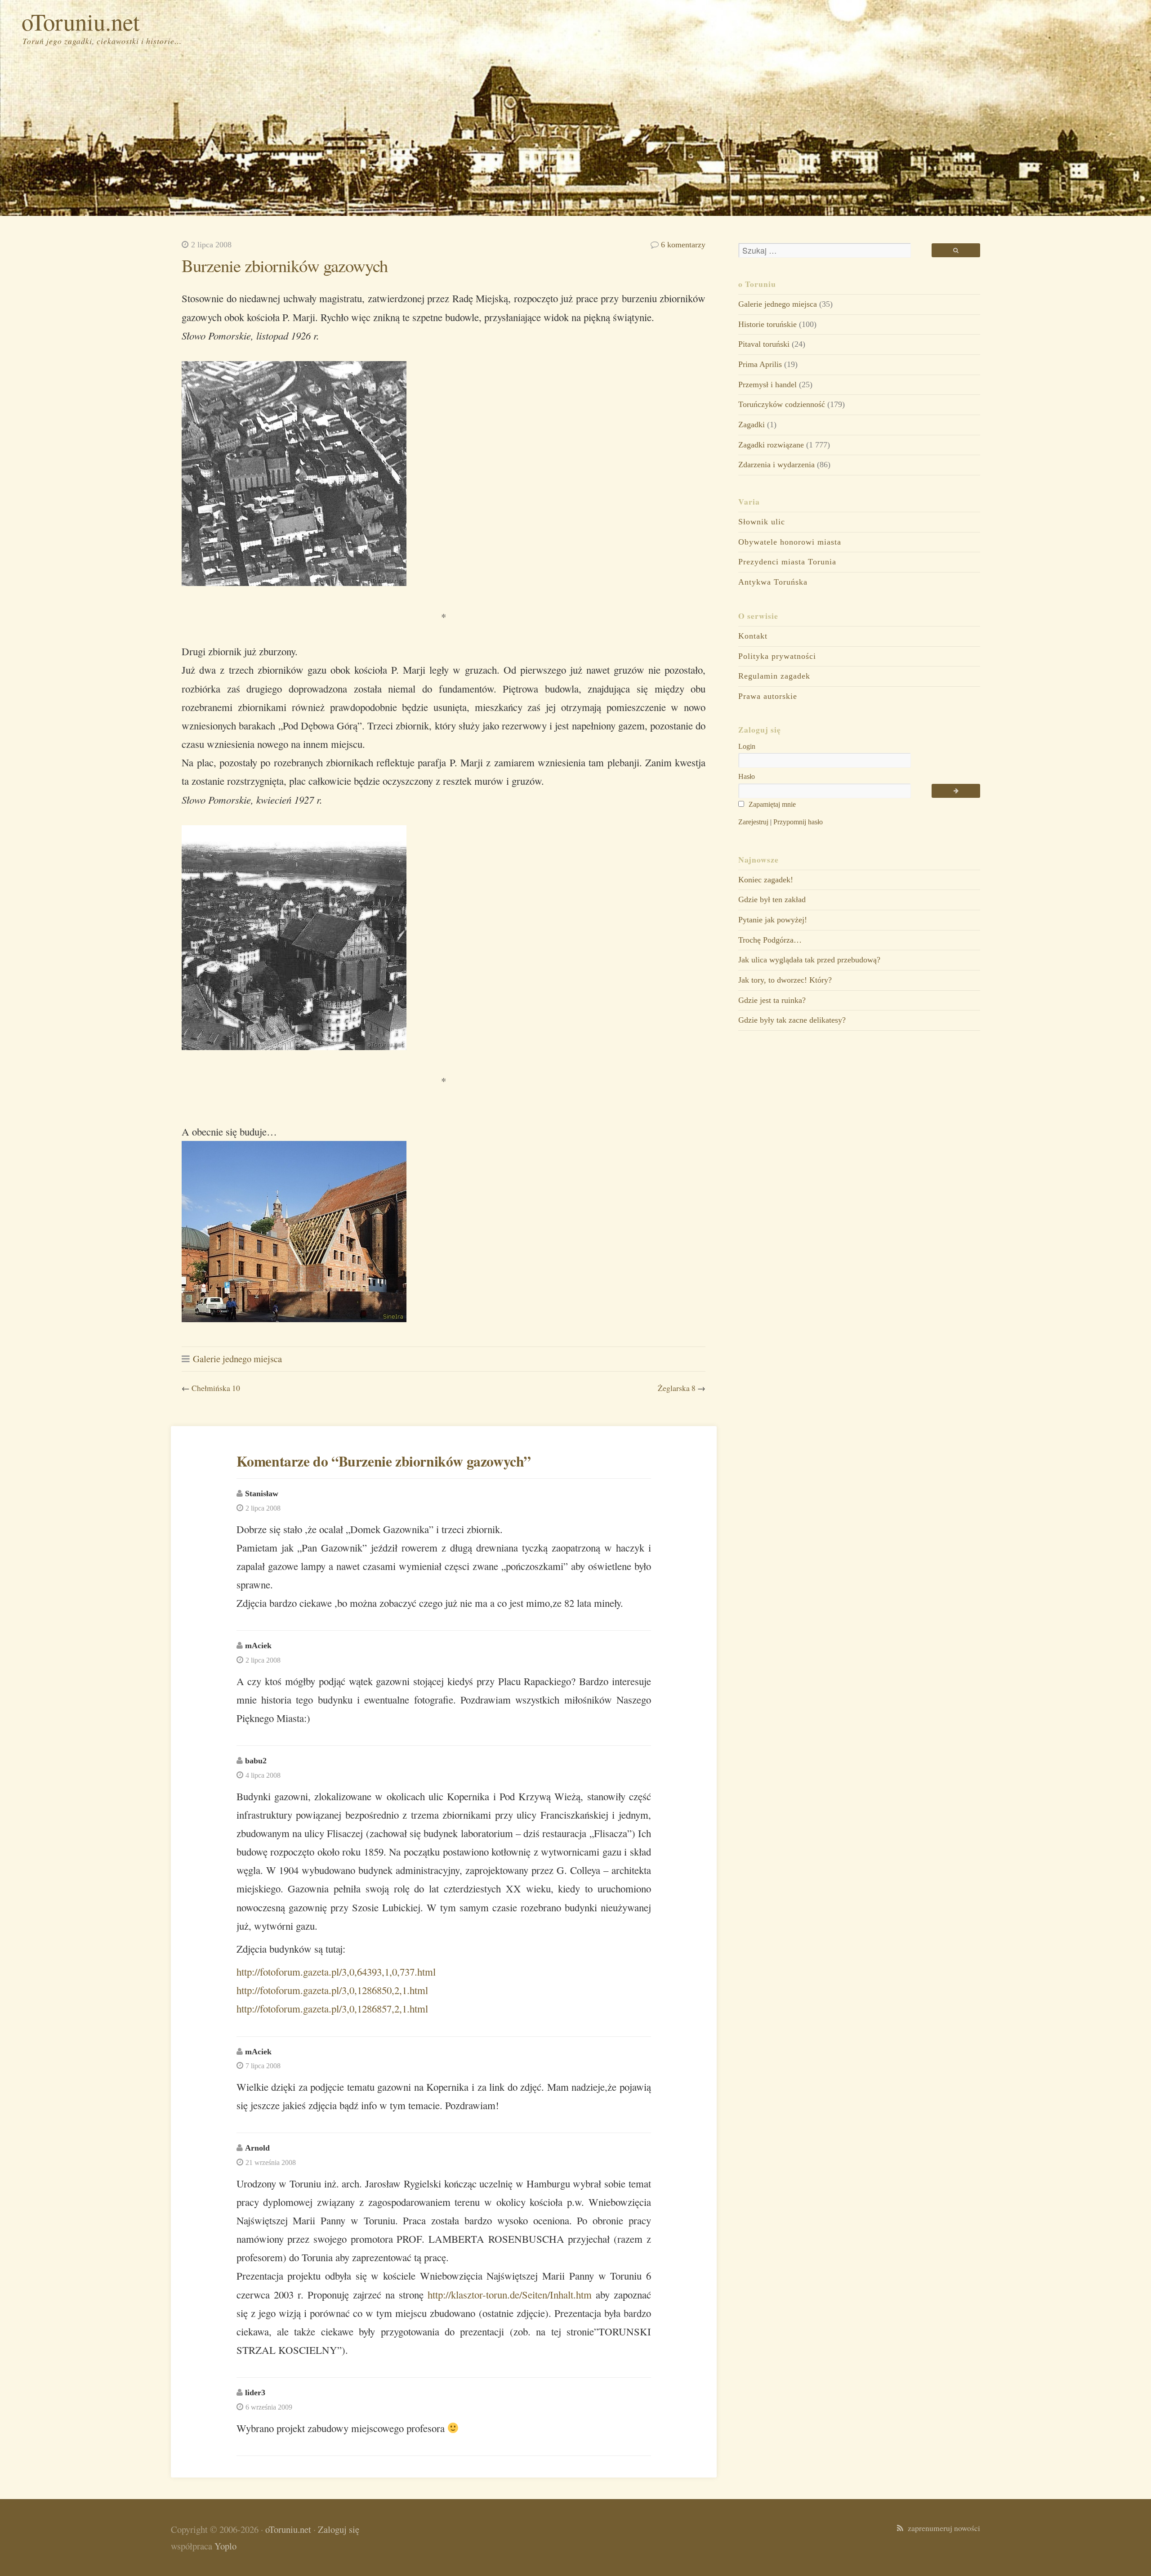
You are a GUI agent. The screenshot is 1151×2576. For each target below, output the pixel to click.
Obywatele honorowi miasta (790, 542)
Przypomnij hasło (798, 822)
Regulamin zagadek (774, 676)
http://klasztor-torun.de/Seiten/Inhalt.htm (510, 2294)
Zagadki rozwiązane (771, 445)
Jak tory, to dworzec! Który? (785, 980)
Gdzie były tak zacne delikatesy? (792, 1020)
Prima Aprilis (760, 364)
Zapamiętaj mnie (771, 804)
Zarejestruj (753, 822)
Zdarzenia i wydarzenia (776, 465)
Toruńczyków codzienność (782, 404)
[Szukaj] (956, 250)
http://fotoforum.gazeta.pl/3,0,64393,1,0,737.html (336, 1972)
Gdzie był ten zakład (772, 899)
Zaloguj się (339, 2529)
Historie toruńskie (767, 324)
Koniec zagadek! (766, 880)
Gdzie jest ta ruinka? (772, 1000)
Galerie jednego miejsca (237, 1359)
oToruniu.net (81, 21)
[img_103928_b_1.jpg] (294, 1318)
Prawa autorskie (768, 696)
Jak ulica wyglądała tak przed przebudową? (809, 960)
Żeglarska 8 (677, 1388)
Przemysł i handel (767, 385)
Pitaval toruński (764, 344)
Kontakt (753, 636)
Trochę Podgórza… (770, 940)
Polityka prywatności (777, 656)
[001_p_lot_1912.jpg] (294, 582)
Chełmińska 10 (216, 1388)
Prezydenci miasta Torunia (787, 562)
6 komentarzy (683, 245)
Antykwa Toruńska (773, 582)
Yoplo (225, 2546)
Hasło (747, 776)
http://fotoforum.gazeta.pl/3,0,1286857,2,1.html (332, 2008)
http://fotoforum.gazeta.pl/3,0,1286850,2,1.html (332, 1990)
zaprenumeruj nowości (942, 2528)
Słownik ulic (762, 522)
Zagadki (752, 425)
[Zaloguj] (956, 791)
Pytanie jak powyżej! (773, 920)
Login (747, 746)
